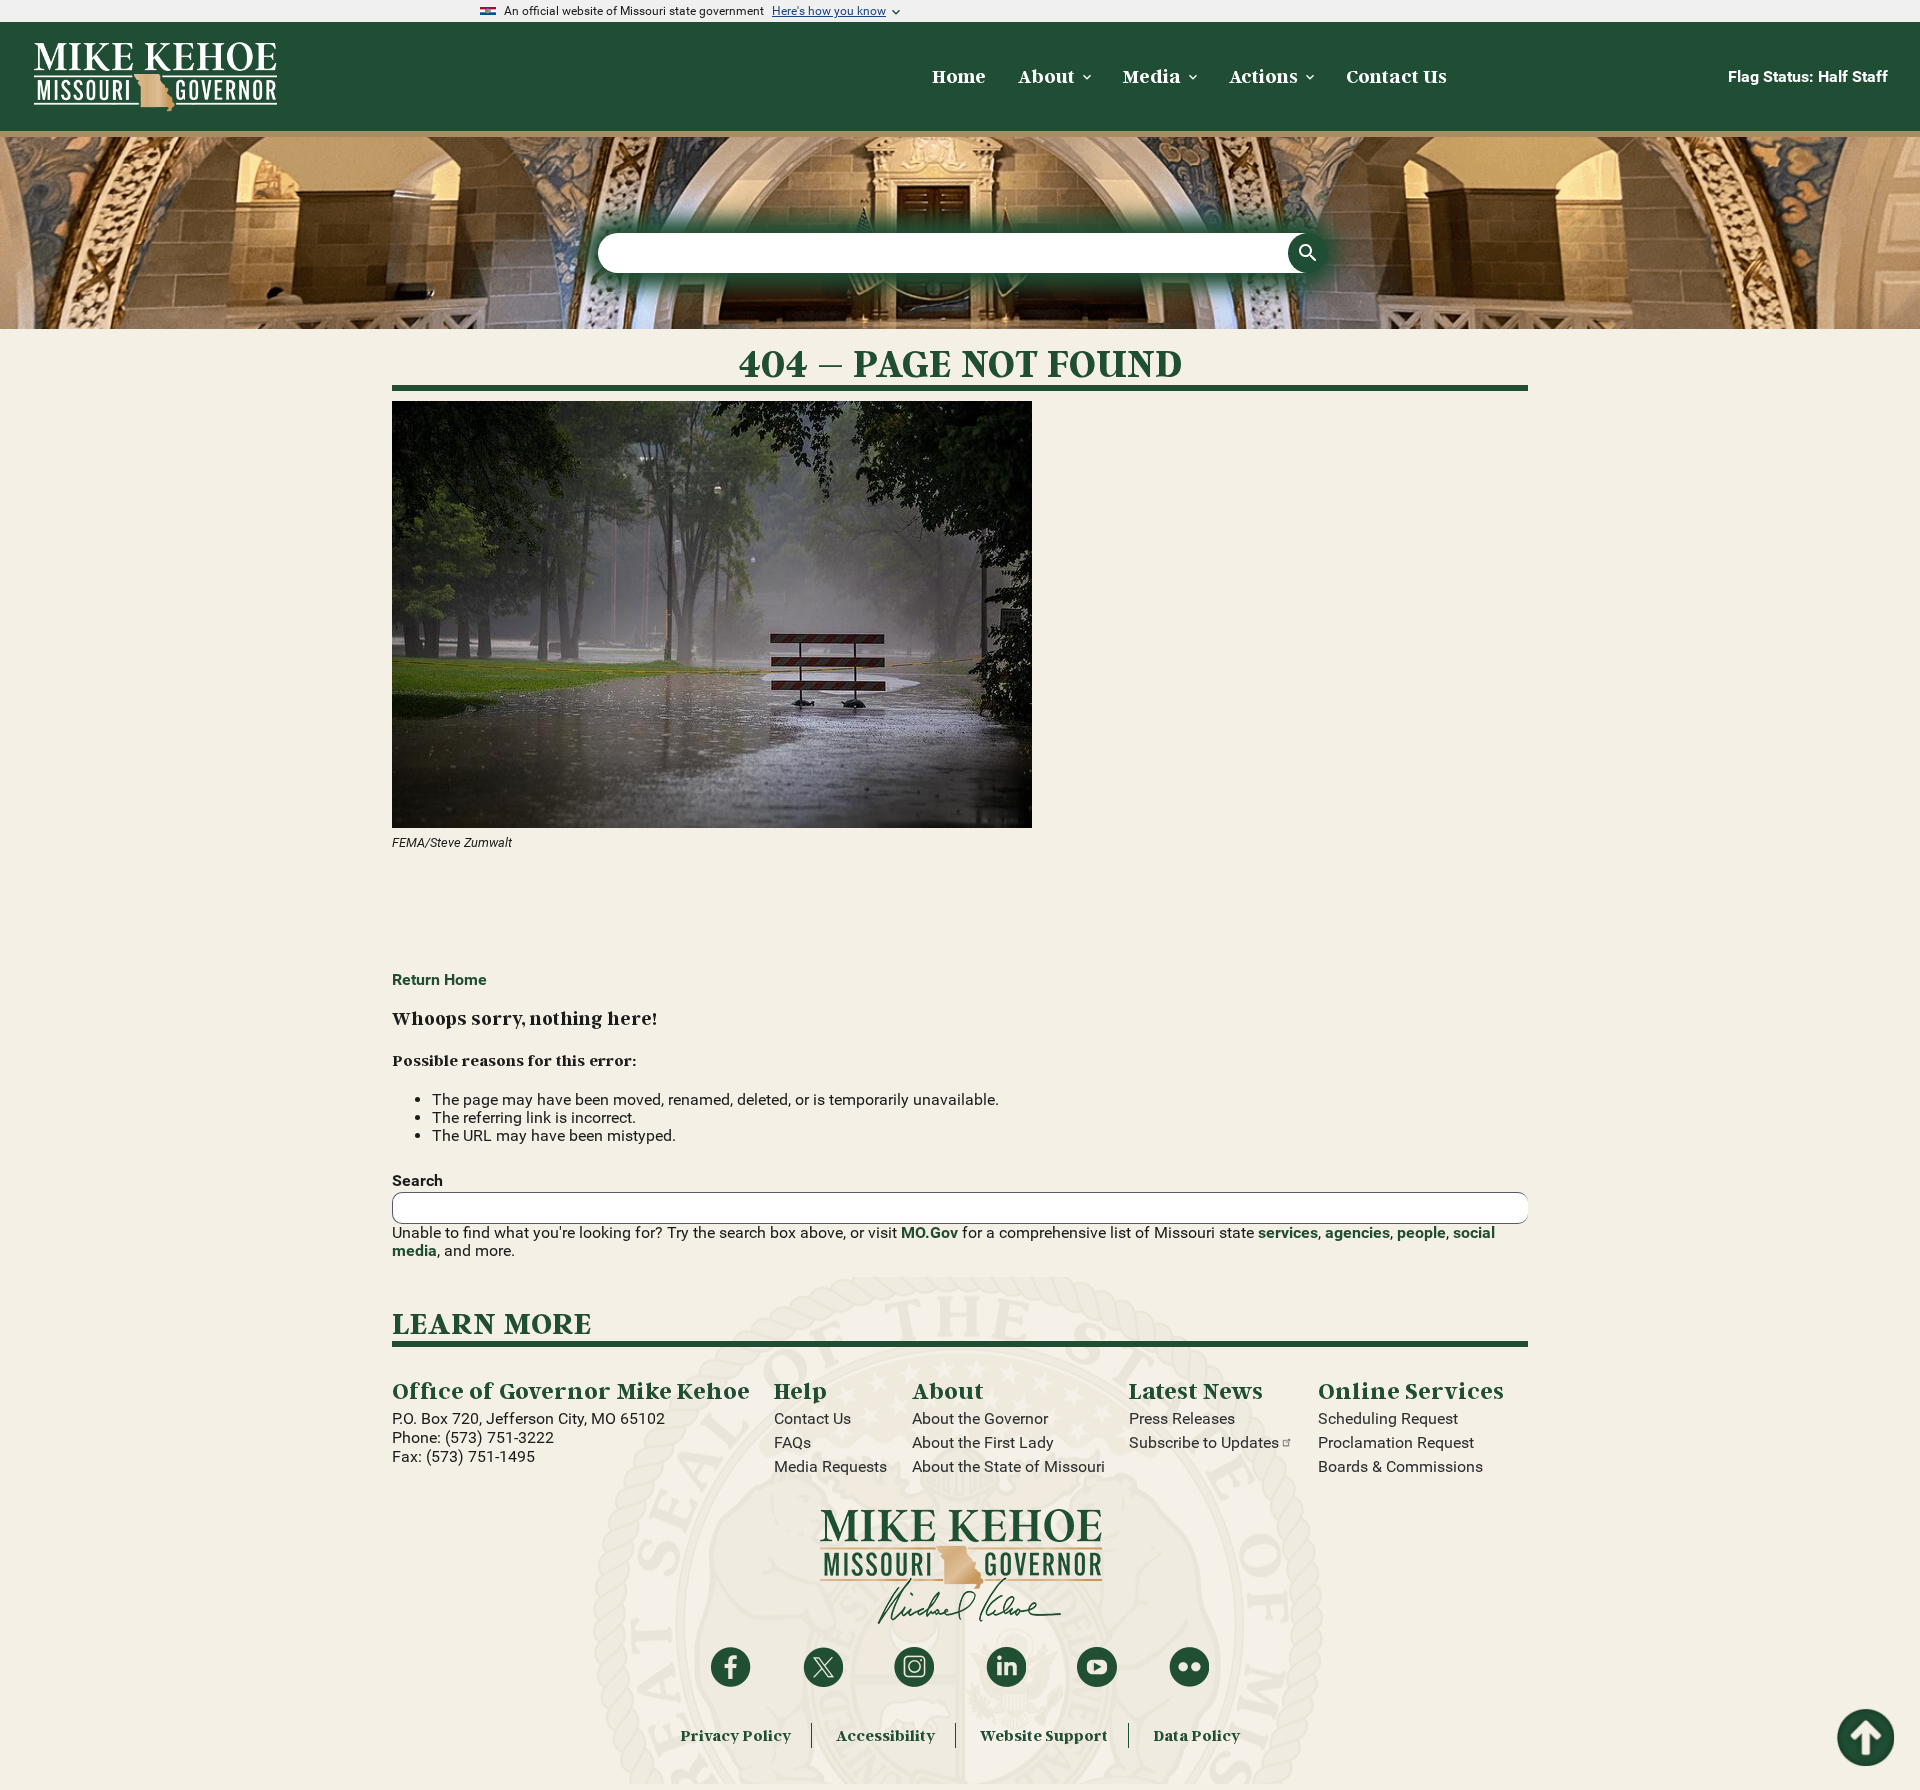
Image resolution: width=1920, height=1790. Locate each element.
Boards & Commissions (1400, 1466)
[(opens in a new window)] (960, 616)
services (1288, 1232)
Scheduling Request (1388, 1418)
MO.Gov (929, 1232)
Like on (731, 1667)
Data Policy (1196, 1735)
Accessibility (885, 1735)
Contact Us (812, 1418)
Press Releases (1182, 1418)
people (1421, 1232)
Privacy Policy (735, 1735)
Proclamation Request (1396, 1442)
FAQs (792, 1442)
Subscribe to (1204, 1442)
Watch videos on (1097, 1667)
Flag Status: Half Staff (1808, 76)
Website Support (1044, 1735)
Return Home (439, 979)
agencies (1357, 1232)
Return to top (1864, 1720)
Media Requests (830, 1466)
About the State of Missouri (1008, 1466)
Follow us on (914, 1667)
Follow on (823, 1667)
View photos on (1189, 1667)
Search (417, 1180)
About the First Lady (983, 1442)
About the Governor (980, 1418)
